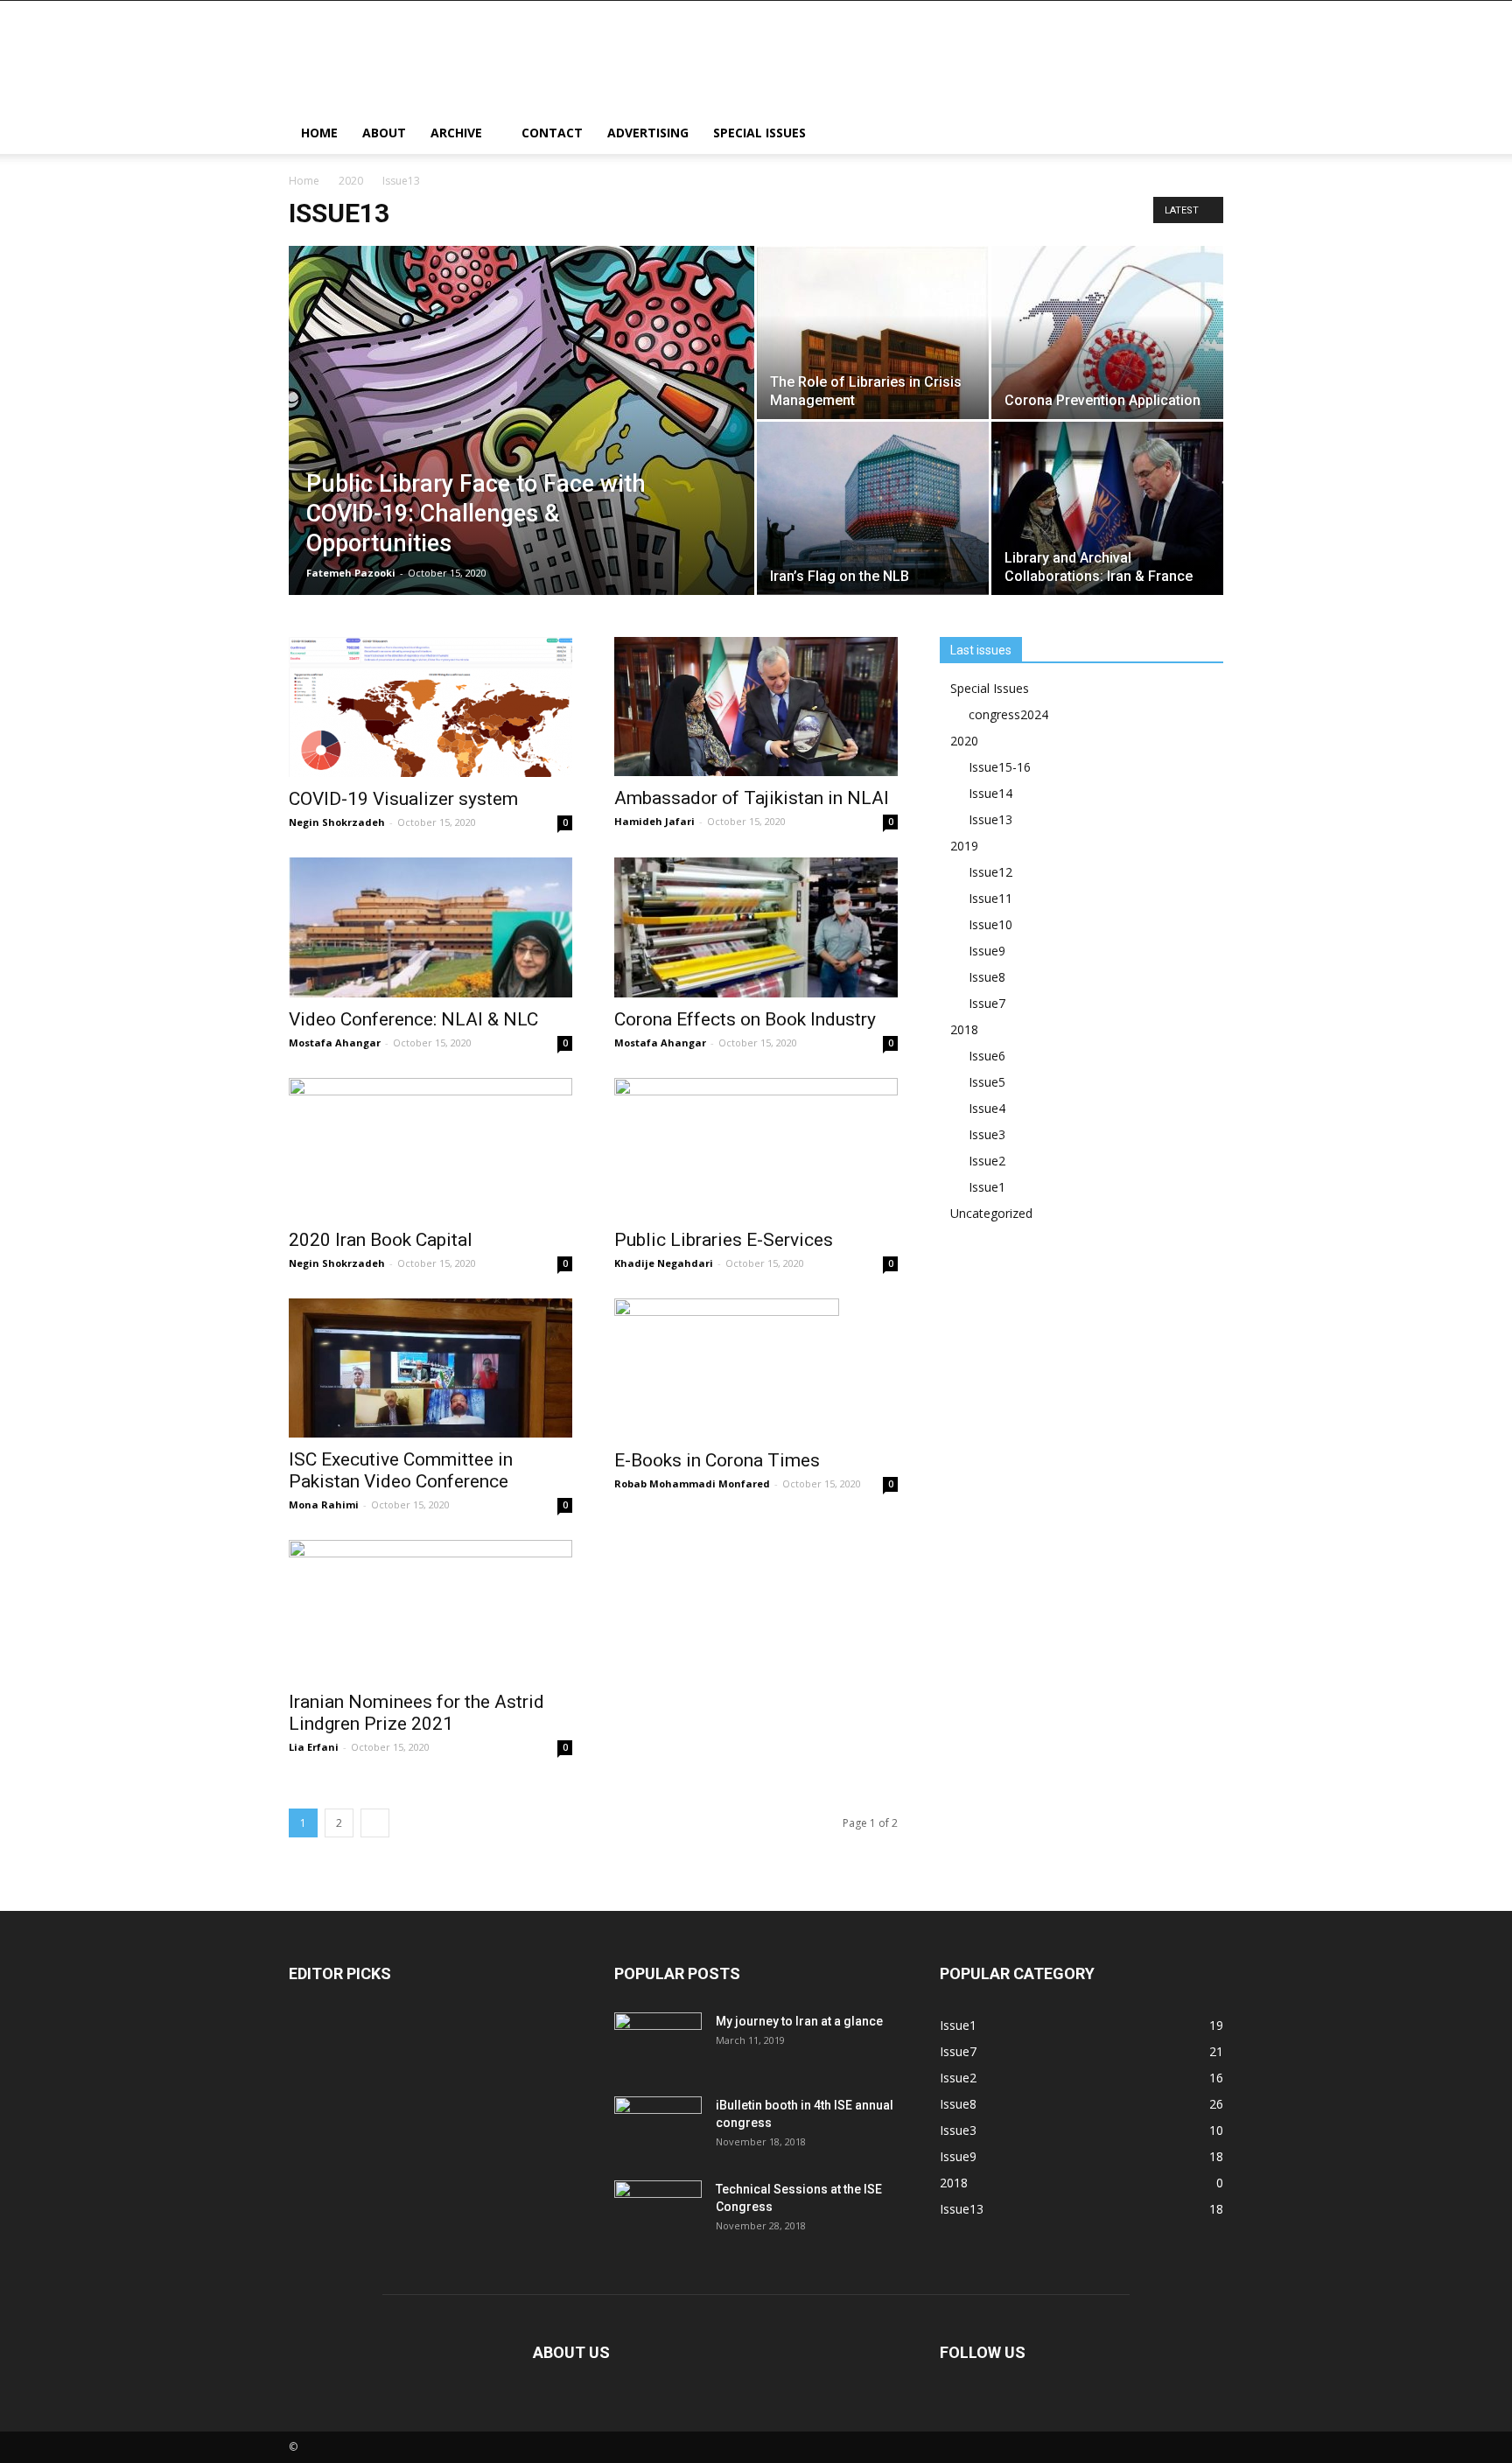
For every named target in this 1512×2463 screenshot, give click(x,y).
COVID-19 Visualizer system (403, 799)
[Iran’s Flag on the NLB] (873, 508)
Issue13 (990, 819)
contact (552, 133)
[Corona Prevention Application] (1107, 332)
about (384, 133)
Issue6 (987, 1056)
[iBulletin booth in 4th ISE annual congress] (658, 2127)
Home (319, 133)
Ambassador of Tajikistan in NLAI (752, 798)
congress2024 (1008, 714)
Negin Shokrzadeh (337, 822)
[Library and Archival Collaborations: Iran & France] (1107, 508)
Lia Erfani (314, 1747)
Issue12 (990, 872)
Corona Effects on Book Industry (745, 1019)
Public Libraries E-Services (724, 1240)
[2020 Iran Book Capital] (430, 1148)
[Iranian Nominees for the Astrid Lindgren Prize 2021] (430, 1610)
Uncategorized (991, 1213)
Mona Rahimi (324, 1504)
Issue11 (990, 898)
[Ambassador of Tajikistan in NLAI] (756, 707)
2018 (964, 1029)
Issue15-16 (1000, 767)
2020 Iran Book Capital (381, 1240)
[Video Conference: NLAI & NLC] (430, 927)
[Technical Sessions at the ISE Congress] (658, 2211)
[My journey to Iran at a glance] (658, 2043)
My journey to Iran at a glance (799, 2021)
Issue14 (990, 793)
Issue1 (987, 1187)
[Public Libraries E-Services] (756, 1148)
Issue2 (987, 1161)
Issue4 (987, 1108)
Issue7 (987, 1003)
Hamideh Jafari (654, 821)
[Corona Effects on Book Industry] (756, 927)
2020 (351, 181)
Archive (456, 133)
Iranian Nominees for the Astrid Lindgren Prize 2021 (416, 1713)
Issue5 (987, 1082)
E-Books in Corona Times (717, 1460)
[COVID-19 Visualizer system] (430, 707)
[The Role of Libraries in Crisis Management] (873, 332)
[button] (1202, 134)
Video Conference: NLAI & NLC (413, 1019)
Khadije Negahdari (664, 1263)
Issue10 (990, 924)
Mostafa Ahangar (335, 1043)
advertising (648, 133)
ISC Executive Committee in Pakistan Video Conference (401, 1470)
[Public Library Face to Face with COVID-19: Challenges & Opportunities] (521, 433)
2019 (964, 846)
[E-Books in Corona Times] (756, 1368)
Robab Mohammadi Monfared (692, 1483)
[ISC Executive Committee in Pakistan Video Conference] (430, 1368)
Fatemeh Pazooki (351, 573)
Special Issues (759, 133)
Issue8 (987, 977)
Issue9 (987, 951)
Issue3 (987, 1134)
